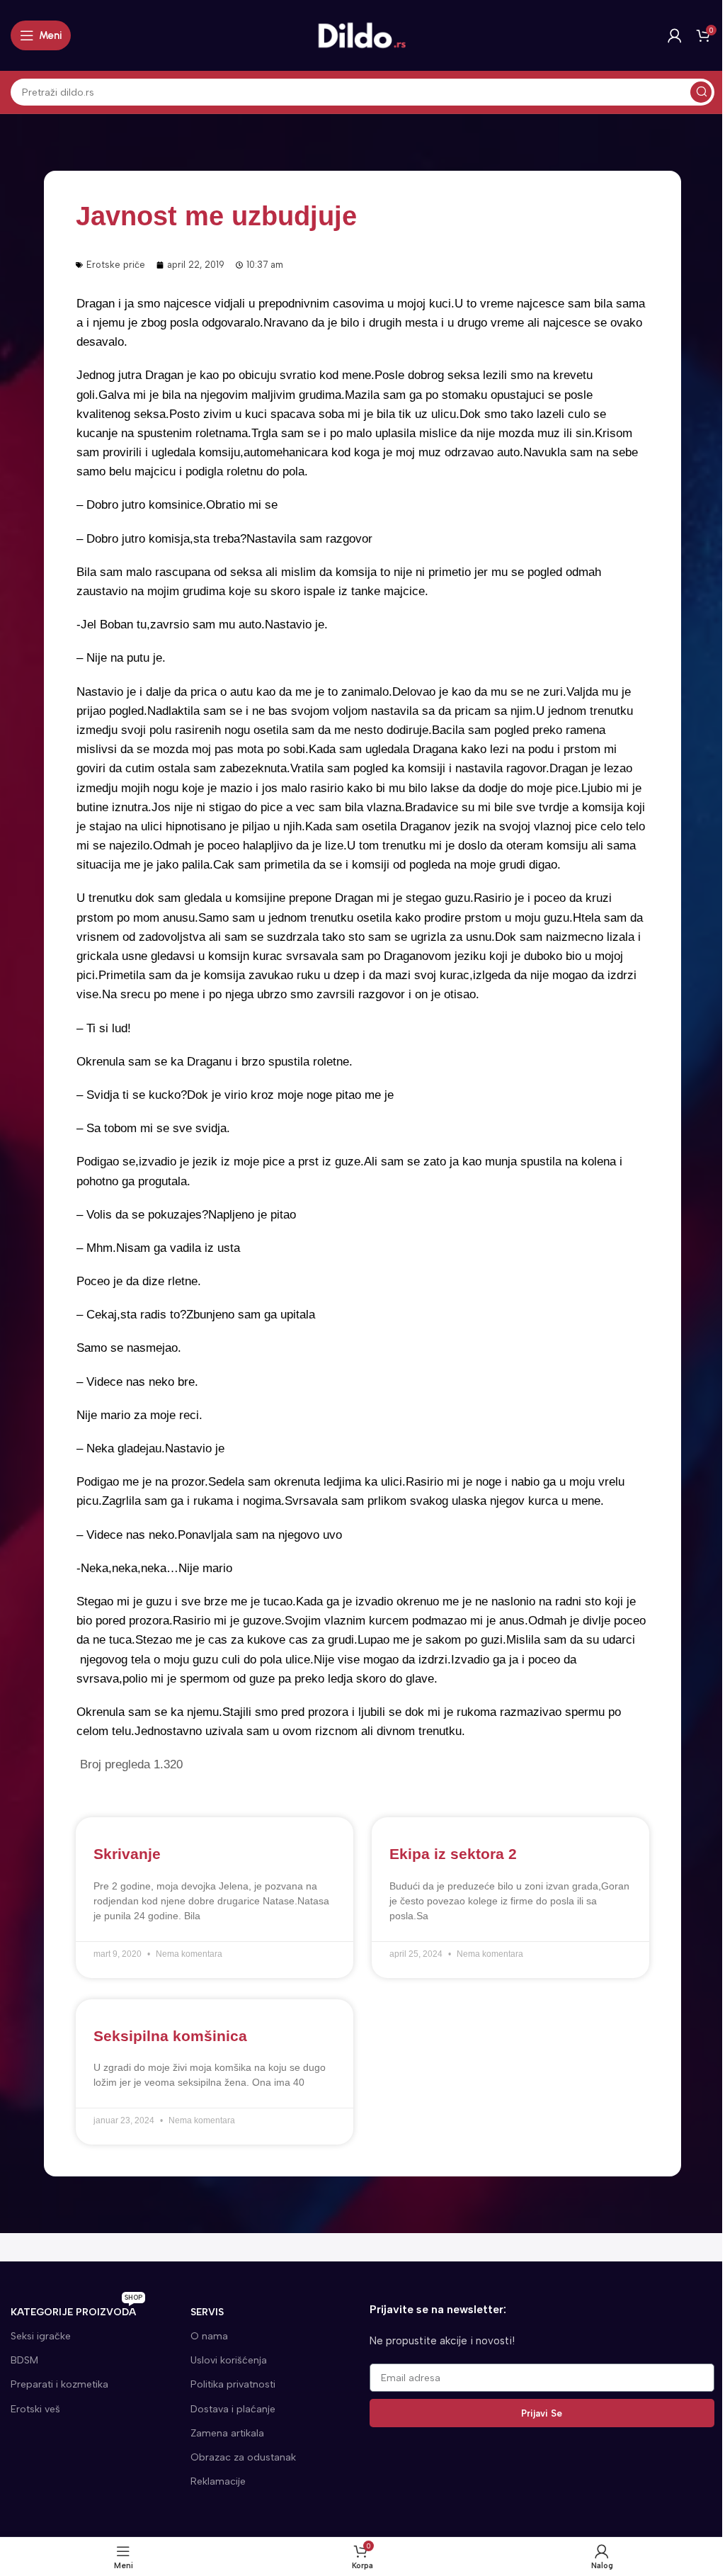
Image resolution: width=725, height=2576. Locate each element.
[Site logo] (362, 35)
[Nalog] (675, 35)
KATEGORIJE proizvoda (76, 2309)
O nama (209, 2336)
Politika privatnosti (233, 2384)
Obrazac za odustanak (243, 2457)
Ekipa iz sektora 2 (453, 1854)
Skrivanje (127, 1854)
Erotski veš (35, 2409)
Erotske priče (116, 265)
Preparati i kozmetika (59, 2384)
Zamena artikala (227, 2433)
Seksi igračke (41, 2336)
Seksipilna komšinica (170, 2036)
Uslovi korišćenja (229, 2360)
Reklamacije (218, 2481)
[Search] (701, 92)
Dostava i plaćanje (233, 2409)
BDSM (24, 2360)
